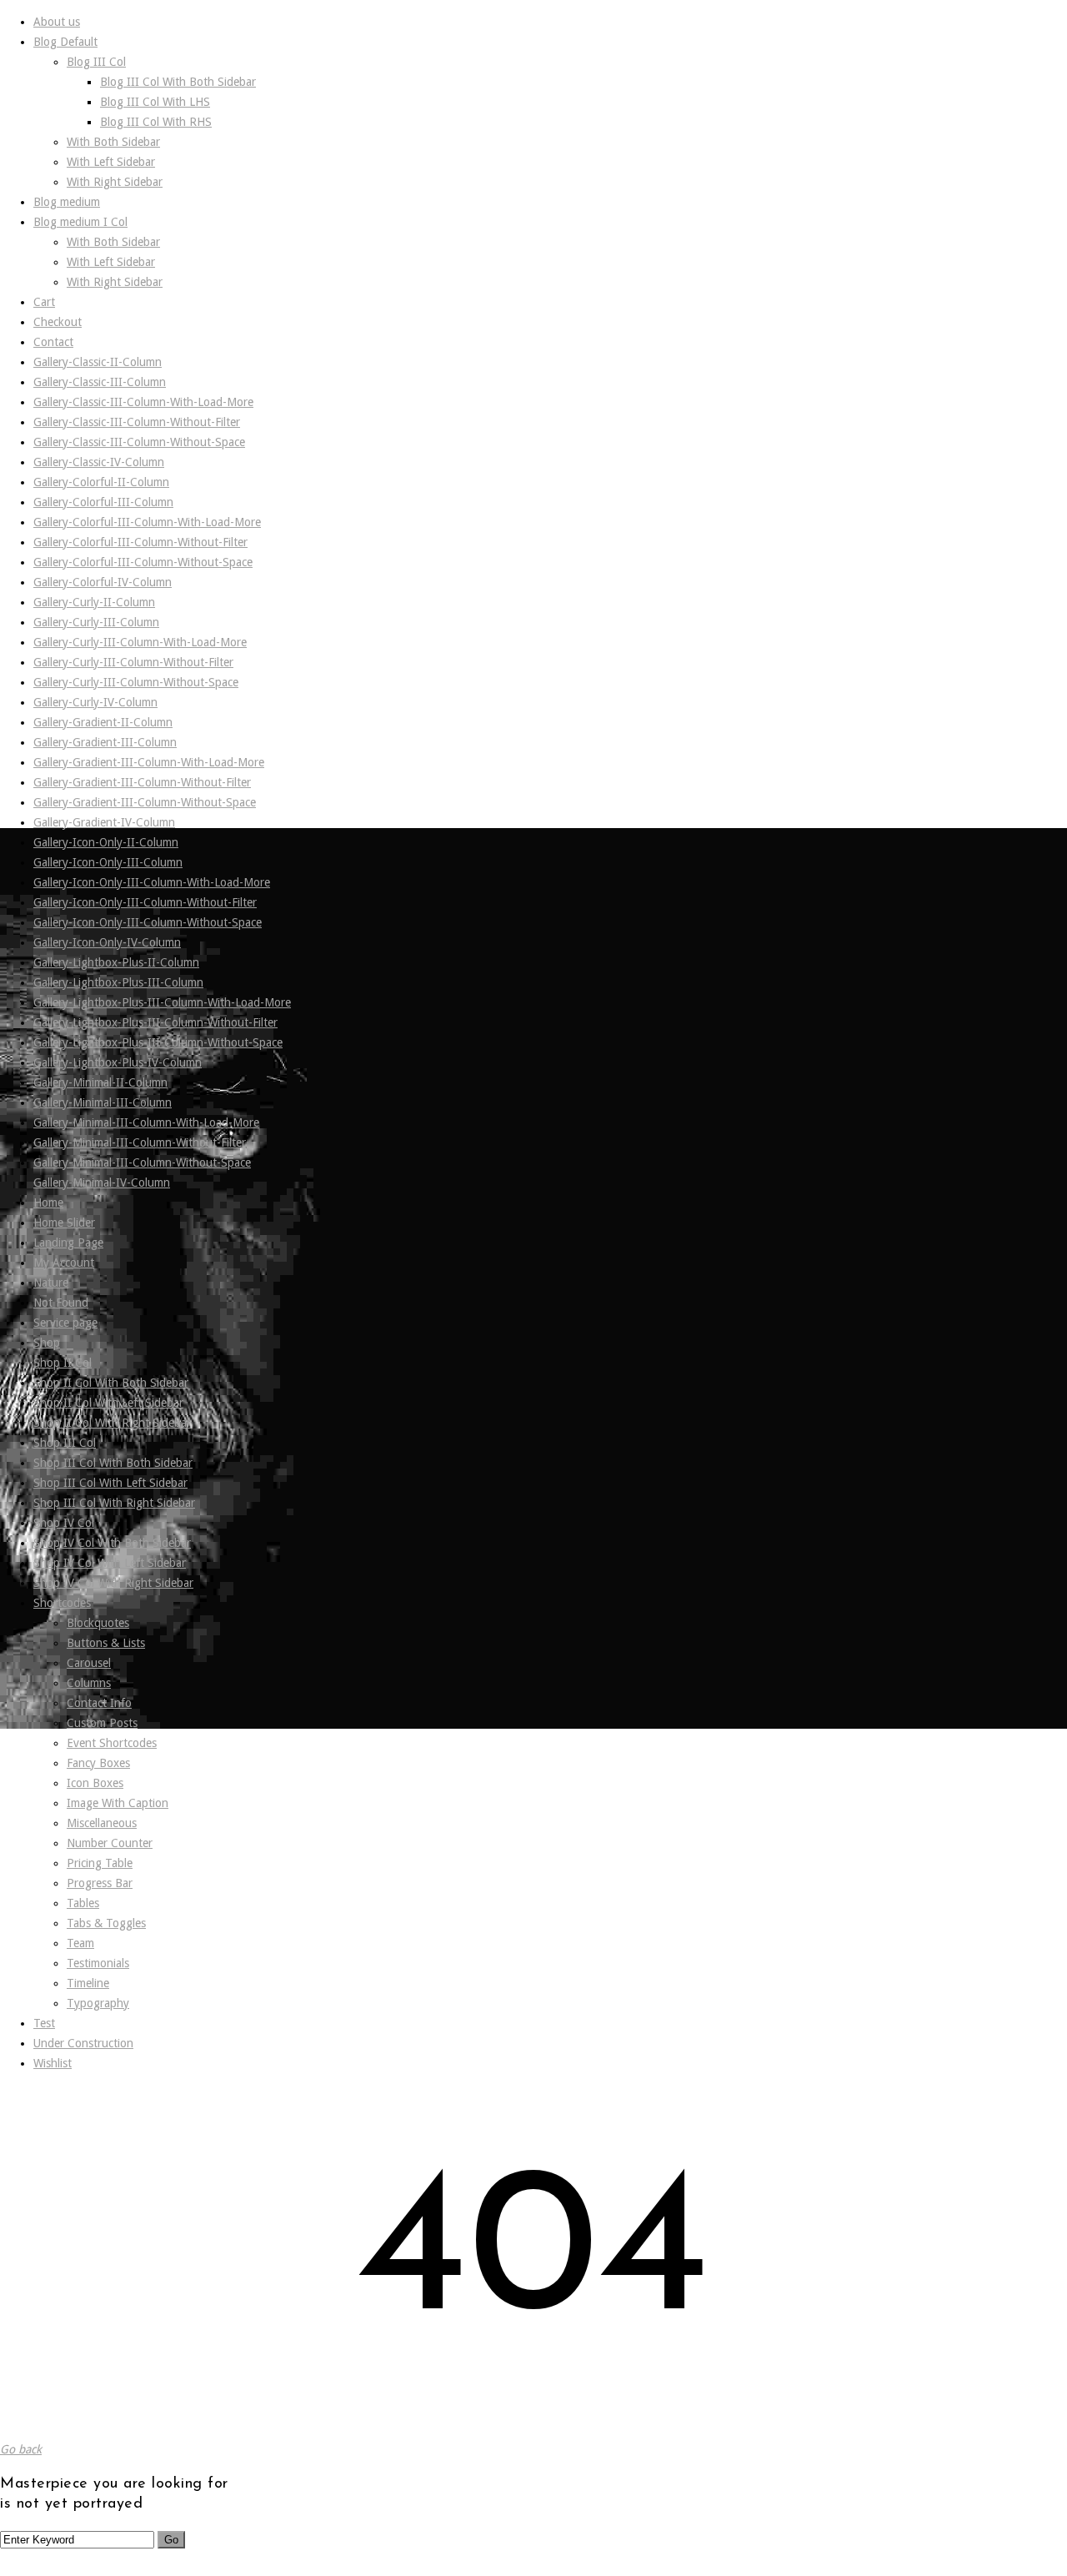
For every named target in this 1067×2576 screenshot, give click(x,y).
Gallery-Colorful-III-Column (103, 502)
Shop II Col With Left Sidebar (108, 1403)
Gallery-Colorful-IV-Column (103, 582)
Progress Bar (100, 1883)
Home (48, 1203)
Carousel (89, 1663)
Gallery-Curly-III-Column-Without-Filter (133, 662)
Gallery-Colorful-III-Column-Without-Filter (140, 542)
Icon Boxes (95, 1783)
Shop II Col (63, 1363)
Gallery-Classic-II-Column (98, 362)
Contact (53, 342)
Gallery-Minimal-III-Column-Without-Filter (140, 1142)
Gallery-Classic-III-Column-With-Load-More (143, 402)
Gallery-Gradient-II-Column (103, 722)
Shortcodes (62, 1603)
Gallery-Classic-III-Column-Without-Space (139, 442)
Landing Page (68, 1243)
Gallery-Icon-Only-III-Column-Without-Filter (145, 902)
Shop (47, 1343)
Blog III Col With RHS (156, 122)
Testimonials (98, 1963)
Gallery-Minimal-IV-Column (102, 1183)
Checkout (58, 322)
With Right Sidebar (115, 182)
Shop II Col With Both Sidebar (111, 1383)
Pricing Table (100, 1863)
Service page (65, 1323)
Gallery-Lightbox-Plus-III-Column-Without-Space (158, 1042)
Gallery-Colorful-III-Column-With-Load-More (147, 522)
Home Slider (64, 1223)
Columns (89, 1683)
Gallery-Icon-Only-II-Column (106, 842)
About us (57, 22)
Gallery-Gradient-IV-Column (104, 822)
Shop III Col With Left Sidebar (110, 1483)
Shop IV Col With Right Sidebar (113, 1583)
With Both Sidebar (113, 142)
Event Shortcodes (112, 1743)
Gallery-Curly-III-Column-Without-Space (136, 682)
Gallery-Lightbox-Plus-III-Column (118, 982)
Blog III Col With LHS (155, 102)
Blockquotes (98, 1623)
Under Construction (83, 2043)
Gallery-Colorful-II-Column (101, 482)
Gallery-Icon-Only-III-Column (108, 862)
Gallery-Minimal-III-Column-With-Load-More (146, 1122)
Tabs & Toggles (106, 1923)
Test (44, 2023)
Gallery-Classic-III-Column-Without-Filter (137, 422)
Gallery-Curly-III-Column (96, 622)
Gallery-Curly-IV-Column (95, 702)
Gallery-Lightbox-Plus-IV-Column (118, 1062)
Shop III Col (65, 1443)
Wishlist (53, 2063)
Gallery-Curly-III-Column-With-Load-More (140, 642)
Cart (44, 302)
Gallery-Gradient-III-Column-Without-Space (145, 802)
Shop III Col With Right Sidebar (114, 1503)
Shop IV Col (64, 1523)
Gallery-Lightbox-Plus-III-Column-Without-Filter (155, 1022)
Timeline (88, 1983)
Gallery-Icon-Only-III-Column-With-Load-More (152, 882)
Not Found (61, 1303)
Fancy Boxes (98, 1763)
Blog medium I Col (80, 222)
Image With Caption (118, 1803)
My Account (64, 1263)
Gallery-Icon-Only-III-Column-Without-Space (148, 922)
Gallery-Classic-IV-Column (99, 462)
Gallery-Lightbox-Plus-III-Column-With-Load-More (162, 1002)
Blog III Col (96, 62)
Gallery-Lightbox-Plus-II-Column (116, 962)
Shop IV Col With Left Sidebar (110, 1563)
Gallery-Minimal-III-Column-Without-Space (142, 1162)
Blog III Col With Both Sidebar (178, 82)
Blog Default (65, 42)
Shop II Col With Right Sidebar (112, 1423)
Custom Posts (102, 1723)
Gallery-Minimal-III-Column (103, 1102)
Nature (51, 1283)
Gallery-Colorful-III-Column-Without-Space (143, 562)
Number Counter (110, 1843)
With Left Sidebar (111, 162)
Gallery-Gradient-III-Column (105, 742)
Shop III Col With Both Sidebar (113, 1463)
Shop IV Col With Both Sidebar (112, 1543)
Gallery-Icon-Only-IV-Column (107, 942)
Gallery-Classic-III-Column (100, 382)
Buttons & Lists (106, 1643)
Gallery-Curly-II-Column (94, 602)
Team (80, 1943)
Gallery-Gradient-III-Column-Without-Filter (142, 782)
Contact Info (99, 1703)
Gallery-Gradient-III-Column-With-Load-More (149, 762)
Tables (83, 1903)
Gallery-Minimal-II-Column (100, 1082)
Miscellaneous (102, 1823)
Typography (98, 2003)
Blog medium (67, 202)
